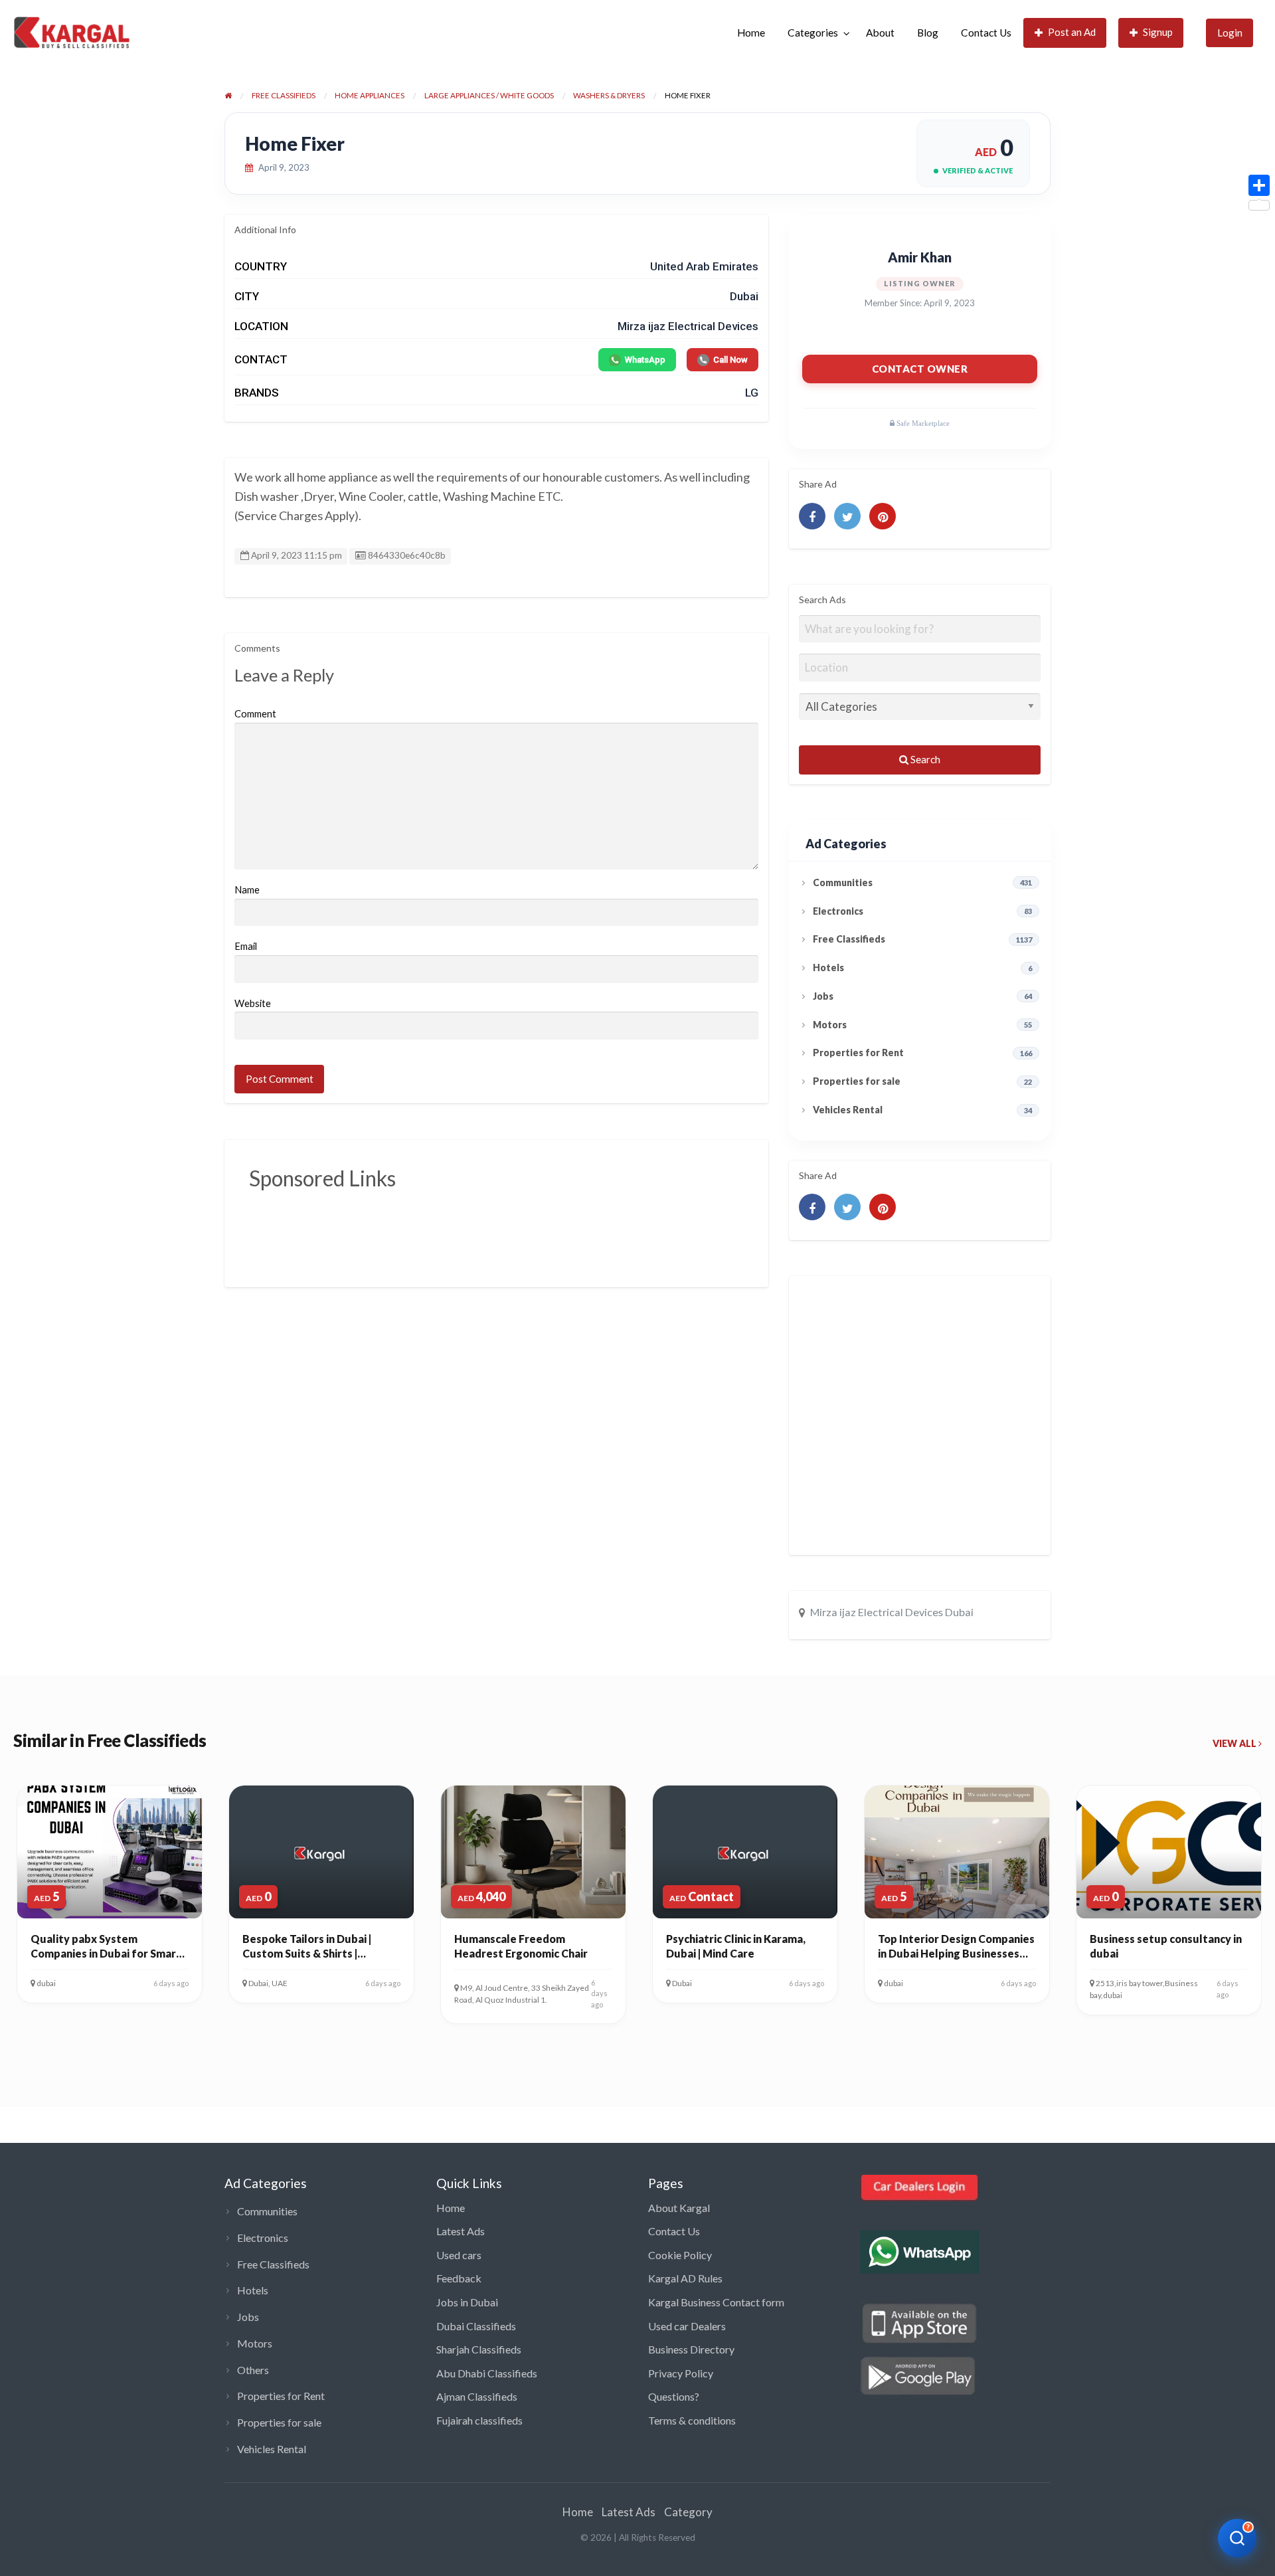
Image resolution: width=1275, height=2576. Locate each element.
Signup (1158, 32)
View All (1235, 1743)
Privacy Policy (681, 2373)
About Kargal (679, 2208)
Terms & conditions (692, 2420)
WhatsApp (645, 360)
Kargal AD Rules (685, 2278)
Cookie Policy (680, 2255)
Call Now (730, 360)
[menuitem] (751, 33)
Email (246, 946)
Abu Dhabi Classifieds (487, 2373)
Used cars (459, 2255)
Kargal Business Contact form (716, 2302)
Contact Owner (920, 369)
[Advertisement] (491, 1229)
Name (247, 889)
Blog (928, 33)
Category (688, 2512)
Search (924, 759)
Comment (255, 713)
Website (253, 1003)
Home (751, 33)
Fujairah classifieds (479, 2420)
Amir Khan (920, 257)
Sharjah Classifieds (479, 2349)
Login (1230, 33)
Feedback (459, 2278)
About (880, 33)
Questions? (674, 2396)
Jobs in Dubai (467, 2302)
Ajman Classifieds (477, 2396)
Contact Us (986, 33)
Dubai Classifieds (476, 2326)
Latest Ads (461, 2231)
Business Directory (691, 2349)
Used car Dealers (687, 2326)
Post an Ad (1072, 32)
